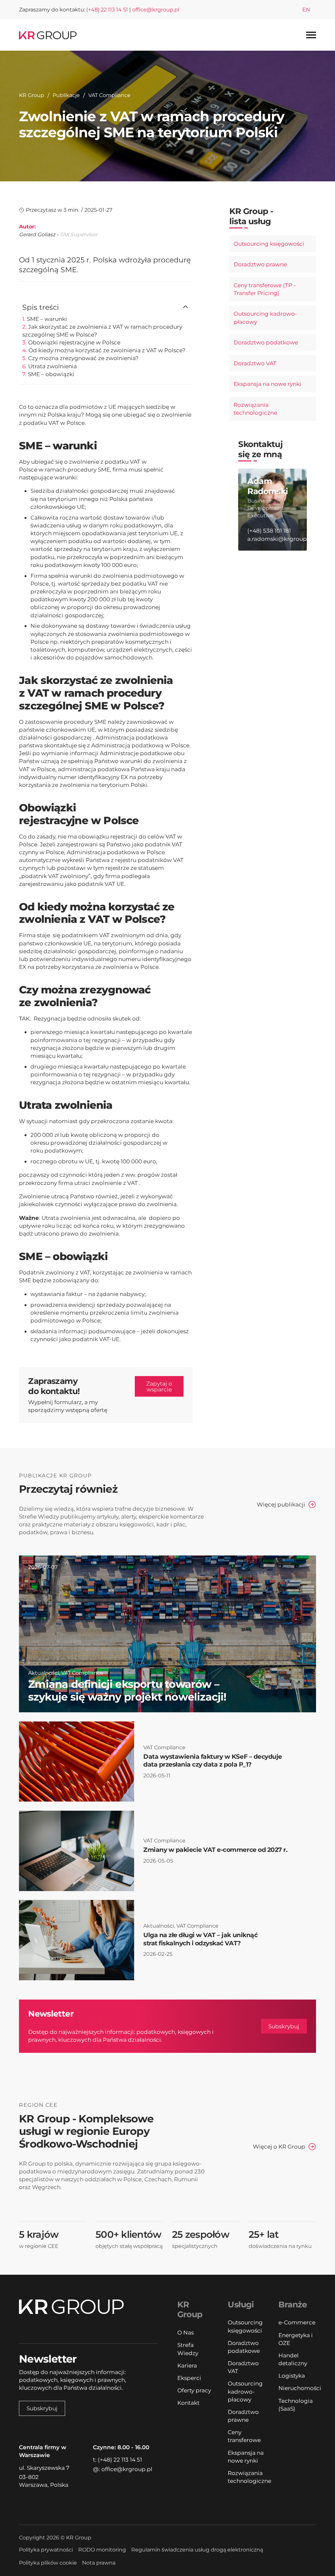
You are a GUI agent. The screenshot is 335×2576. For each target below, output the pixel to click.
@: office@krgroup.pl (123, 2469)
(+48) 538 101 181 (269, 531)
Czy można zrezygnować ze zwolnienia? (83, 358)
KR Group (32, 95)
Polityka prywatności (46, 2550)
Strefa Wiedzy (188, 2349)
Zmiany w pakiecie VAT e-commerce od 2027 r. (215, 1850)
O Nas (185, 2332)
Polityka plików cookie (48, 2563)
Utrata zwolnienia (53, 366)
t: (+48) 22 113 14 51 (117, 2460)
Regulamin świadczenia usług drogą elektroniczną (197, 2550)
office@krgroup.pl (156, 10)
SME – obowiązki (51, 374)
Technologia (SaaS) (296, 2405)
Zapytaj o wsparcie (159, 1386)
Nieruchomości (297, 2388)
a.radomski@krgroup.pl (272, 539)
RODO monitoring (102, 2550)
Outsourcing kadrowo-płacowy (265, 317)
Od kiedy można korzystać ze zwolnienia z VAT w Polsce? (107, 350)
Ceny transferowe (244, 2436)
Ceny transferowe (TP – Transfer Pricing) (265, 289)
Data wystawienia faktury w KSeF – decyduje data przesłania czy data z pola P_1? (213, 1761)
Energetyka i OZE (296, 2339)
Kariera (187, 2365)
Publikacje (66, 95)
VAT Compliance (109, 95)
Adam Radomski (268, 486)
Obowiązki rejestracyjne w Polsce (74, 342)
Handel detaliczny (293, 2359)
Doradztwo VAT (255, 363)
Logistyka (292, 2376)
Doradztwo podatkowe (266, 342)
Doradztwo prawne (260, 264)
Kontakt (188, 2403)
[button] (106, 307)
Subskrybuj (284, 2026)
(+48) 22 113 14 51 (107, 10)
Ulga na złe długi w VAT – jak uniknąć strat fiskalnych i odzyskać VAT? (200, 1939)
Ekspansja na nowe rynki (267, 384)
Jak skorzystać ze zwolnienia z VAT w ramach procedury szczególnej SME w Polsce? (102, 331)
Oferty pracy (194, 2390)
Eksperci (189, 2378)
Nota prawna (99, 2563)
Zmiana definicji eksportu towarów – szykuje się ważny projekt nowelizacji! (127, 1690)
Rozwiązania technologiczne (255, 409)
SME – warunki (47, 319)
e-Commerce (297, 2322)
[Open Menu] (311, 35)
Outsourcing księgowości (269, 244)
